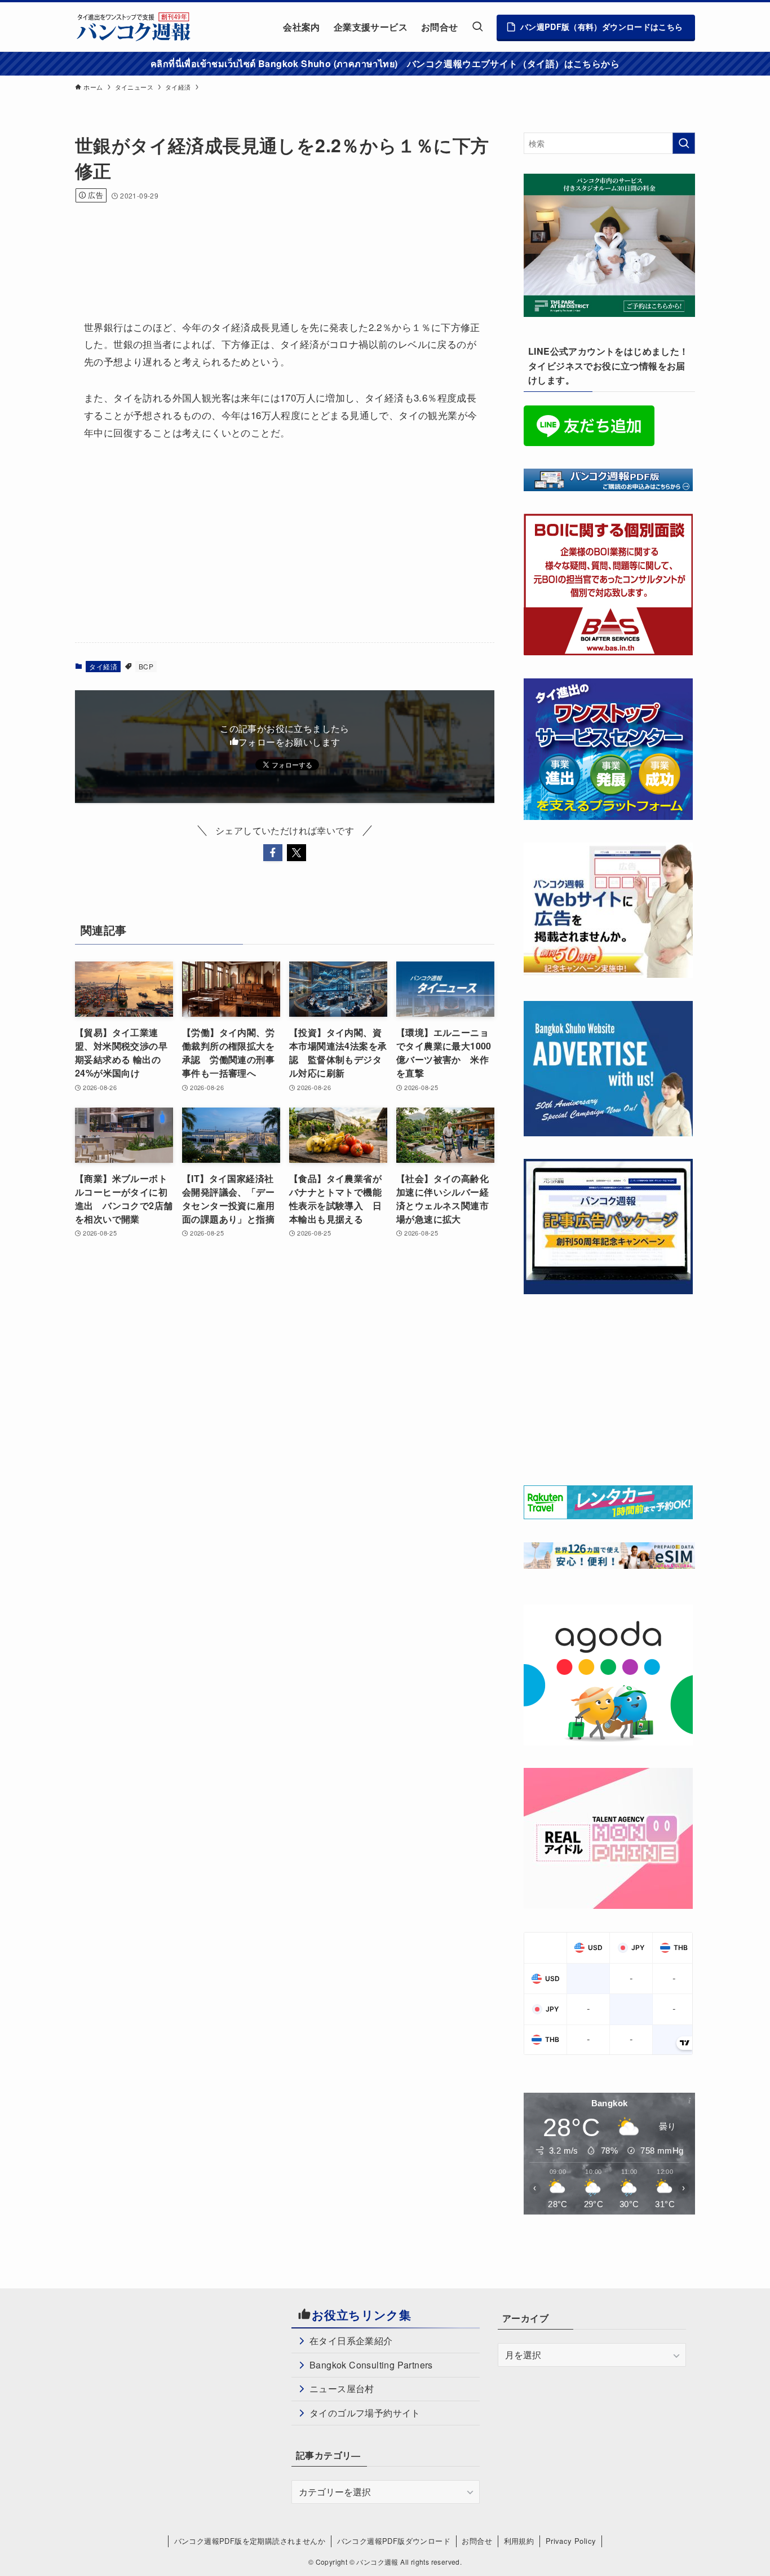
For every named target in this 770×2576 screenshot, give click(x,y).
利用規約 (519, 2541)
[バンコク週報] (133, 27)
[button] (273, 853)
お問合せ (477, 2541)
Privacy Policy (571, 2541)
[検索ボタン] (477, 27)
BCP (146, 666)
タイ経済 (103, 666)
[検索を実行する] (684, 143)
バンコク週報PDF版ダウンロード (394, 2541)
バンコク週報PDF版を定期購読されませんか (250, 2541)
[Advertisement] (280, 246)
